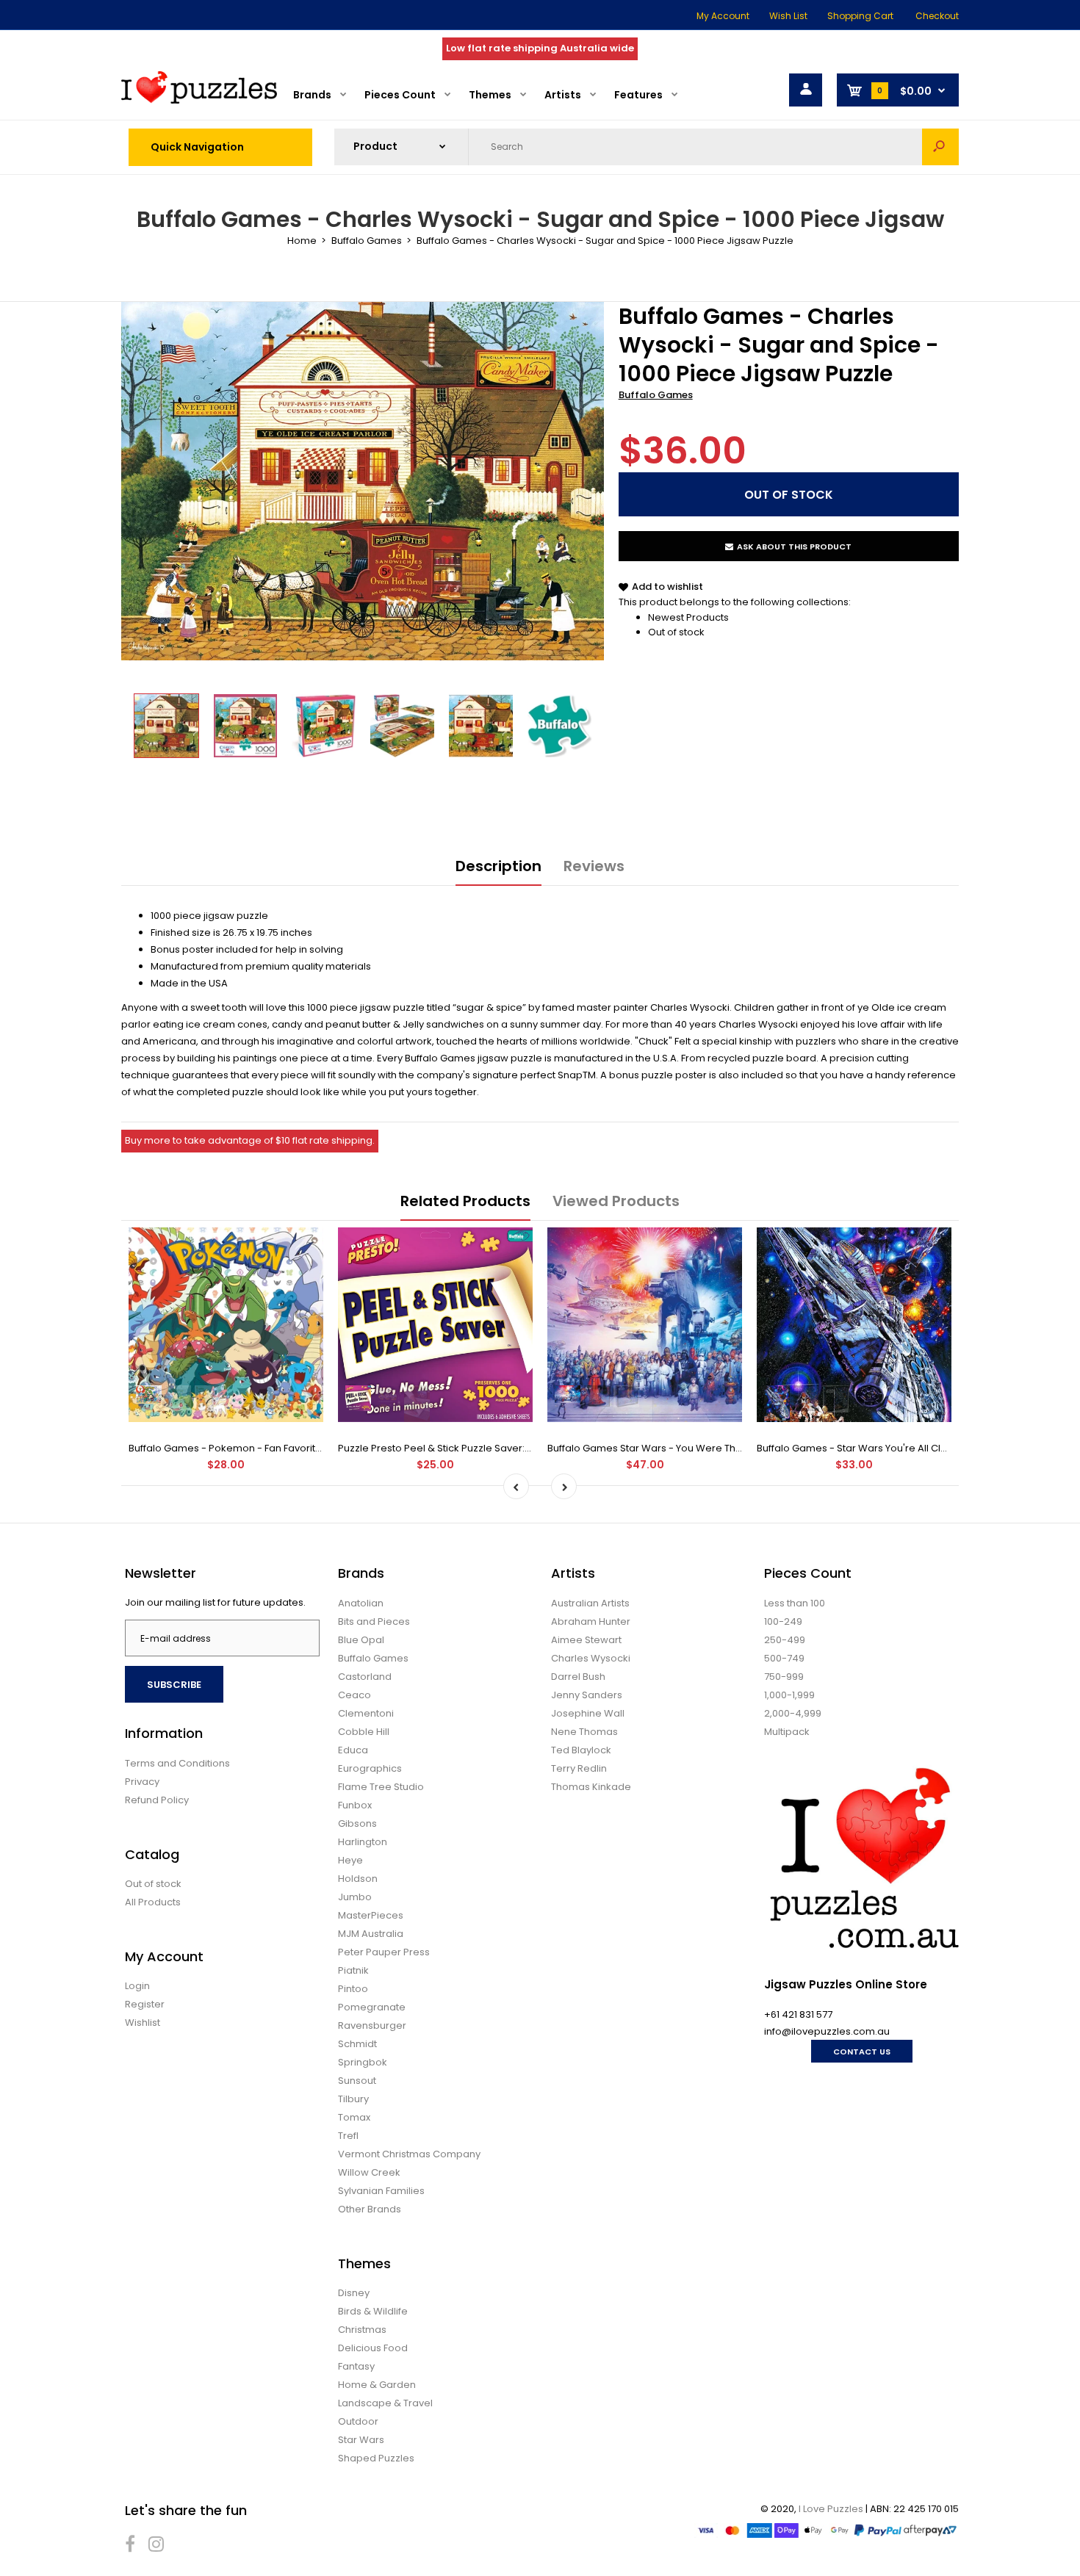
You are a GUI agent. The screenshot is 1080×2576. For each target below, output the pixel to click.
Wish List (788, 16)
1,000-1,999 (789, 1695)
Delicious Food (373, 2348)
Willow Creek (369, 2172)
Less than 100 (795, 1603)
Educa (353, 1750)
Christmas (362, 2330)
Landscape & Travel (385, 2403)
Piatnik (353, 1970)
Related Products (465, 1201)
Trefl (348, 2136)
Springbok (363, 2062)
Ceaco (354, 1695)
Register (145, 2004)
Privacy (142, 1782)
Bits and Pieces (374, 1621)
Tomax (354, 2117)
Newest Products (688, 617)
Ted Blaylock (581, 1750)
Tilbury (353, 2099)
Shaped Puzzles (376, 2458)
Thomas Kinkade (591, 1787)
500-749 (784, 1658)
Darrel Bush (578, 1677)
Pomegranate (372, 2007)
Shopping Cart (860, 16)
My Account (723, 16)
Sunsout (357, 2081)
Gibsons (357, 1823)
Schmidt (357, 2044)
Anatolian (361, 1603)
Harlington (363, 1842)
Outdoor (358, 2421)
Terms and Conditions (177, 1763)
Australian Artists (590, 1603)
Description (498, 866)
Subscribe (174, 1685)
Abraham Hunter (591, 1621)
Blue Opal (361, 1640)
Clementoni (366, 1713)
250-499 (785, 1640)
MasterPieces (371, 1915)
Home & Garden (377, 2385)
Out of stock (676, 632)
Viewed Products (616, 1201)
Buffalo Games (656, 395)
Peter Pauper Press (384, 1952)
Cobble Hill (364, 1732)
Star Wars (361, 2440)
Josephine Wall (588, 1713)
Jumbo (355, 1897)
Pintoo (353, 1989)
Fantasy (356, 2366)
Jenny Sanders (587, 1695)
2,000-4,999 (793, 1713)
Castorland (365, 1677)
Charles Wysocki (591, 1658)
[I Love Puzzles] (199, 100)
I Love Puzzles (831, 2509)
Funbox (355, 1805)
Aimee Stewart (586, 1640)
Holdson (358, 1879)
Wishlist (143, 2023)
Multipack (787, 1732)
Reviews (594, 866)
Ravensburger (372, 2025)
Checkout (937, 16)
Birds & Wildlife (373, 2311)
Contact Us (862, 2052)
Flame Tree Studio (381, 1787)
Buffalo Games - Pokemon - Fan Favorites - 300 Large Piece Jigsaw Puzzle (305, 1448)
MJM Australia (371, 1934)
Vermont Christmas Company (409, 2154)
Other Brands (370, 2209)
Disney (354, 2293)
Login (137, 1986)
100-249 (783, 1621)
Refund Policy (157, 1800)
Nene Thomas (584, 1732)
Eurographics (370, 1768)
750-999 (784, 1677)
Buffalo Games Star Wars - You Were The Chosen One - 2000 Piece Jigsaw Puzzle (742, 1448)
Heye (350, 1860)
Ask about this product (794, 546)
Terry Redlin (579, 1768)
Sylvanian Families (381, 2191)
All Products (153, 1902)
